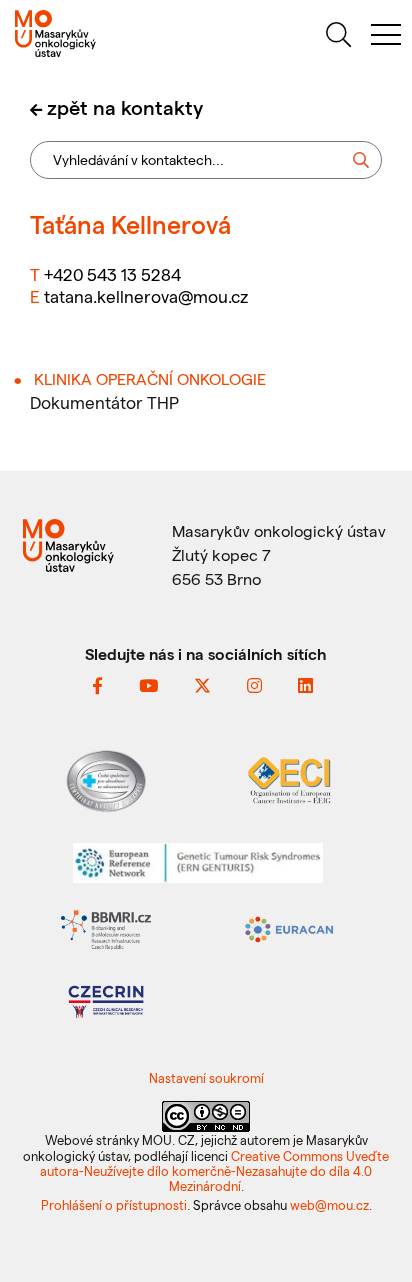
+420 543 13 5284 (112, 274)
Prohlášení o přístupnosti (114, 1204)
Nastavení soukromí (206, 1077)
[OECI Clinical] (289, 778)
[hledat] (338, 37)
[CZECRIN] (106, 999)
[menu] (386, 37)
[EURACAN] (289, 927)
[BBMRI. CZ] (106, 927)
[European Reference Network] (198, 860)
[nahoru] (373, 1223)
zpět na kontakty (125, 107)
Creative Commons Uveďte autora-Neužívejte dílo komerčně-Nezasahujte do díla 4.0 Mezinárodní (214, 1171)
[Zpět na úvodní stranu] (103, 33)
